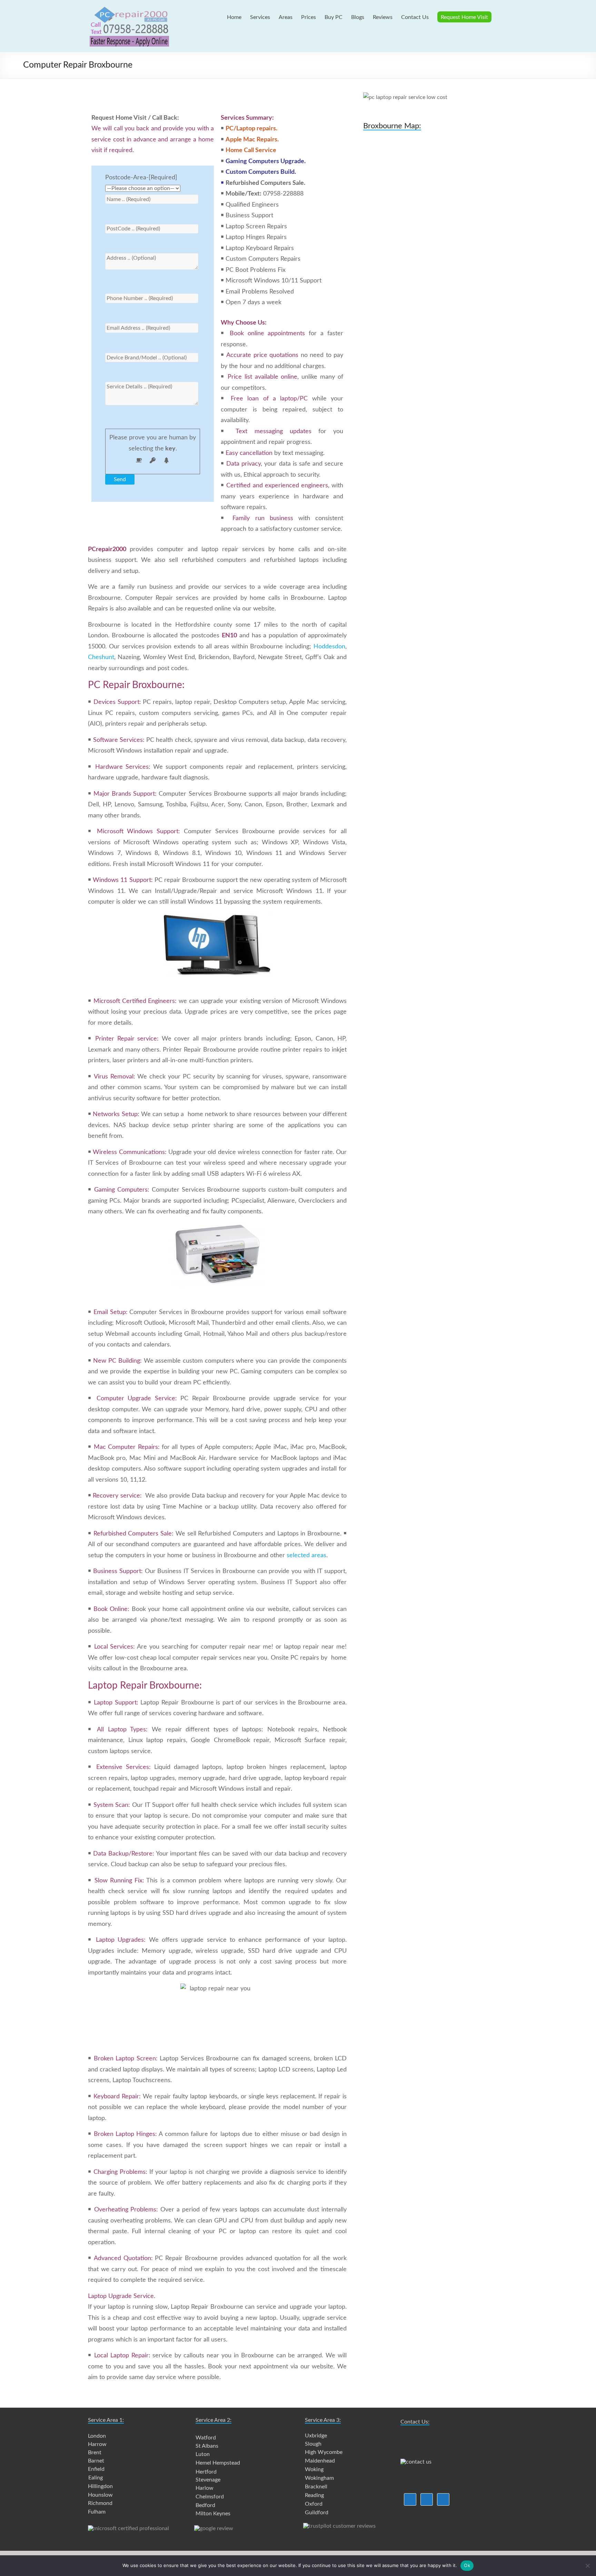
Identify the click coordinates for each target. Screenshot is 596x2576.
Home (234, 17)
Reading (314, 2495)
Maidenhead (320, 2461)
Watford (206, 2438)
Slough (313, 2444)
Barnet (96, 2461)
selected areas (306, 1555)
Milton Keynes (213, 2514)
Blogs (358, 17)
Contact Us (415, 17)
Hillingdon (100, 2486)
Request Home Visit (464, 17)
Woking (314, 2469)
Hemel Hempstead (218, 2463)
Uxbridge (316, 2436)
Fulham (97, 2512)
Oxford (314, 2504)
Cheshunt (101, 657)
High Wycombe (324, 2452)
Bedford (205, 2505)
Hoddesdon (329, 647)
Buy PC (334, 17)
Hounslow (100, 2495)
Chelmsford (210, 2497)
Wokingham (319, 2478)
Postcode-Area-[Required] (141, 178)
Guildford (317, 2513)
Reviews (383, 17)
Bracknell (316, 2487)
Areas (286, 17)
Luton (203, 2454)
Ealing (96, 2478)
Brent (95, 2453)
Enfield (96, 2469)
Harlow (205, 2488)
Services (260, 17)
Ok (467, 2565)
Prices (309, 17)
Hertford (206, 2472)
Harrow (97, 2444)
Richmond (100, 2503)
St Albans (207, 2446)
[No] (587, 2566)
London (97, 2436)
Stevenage (208, 2480)
